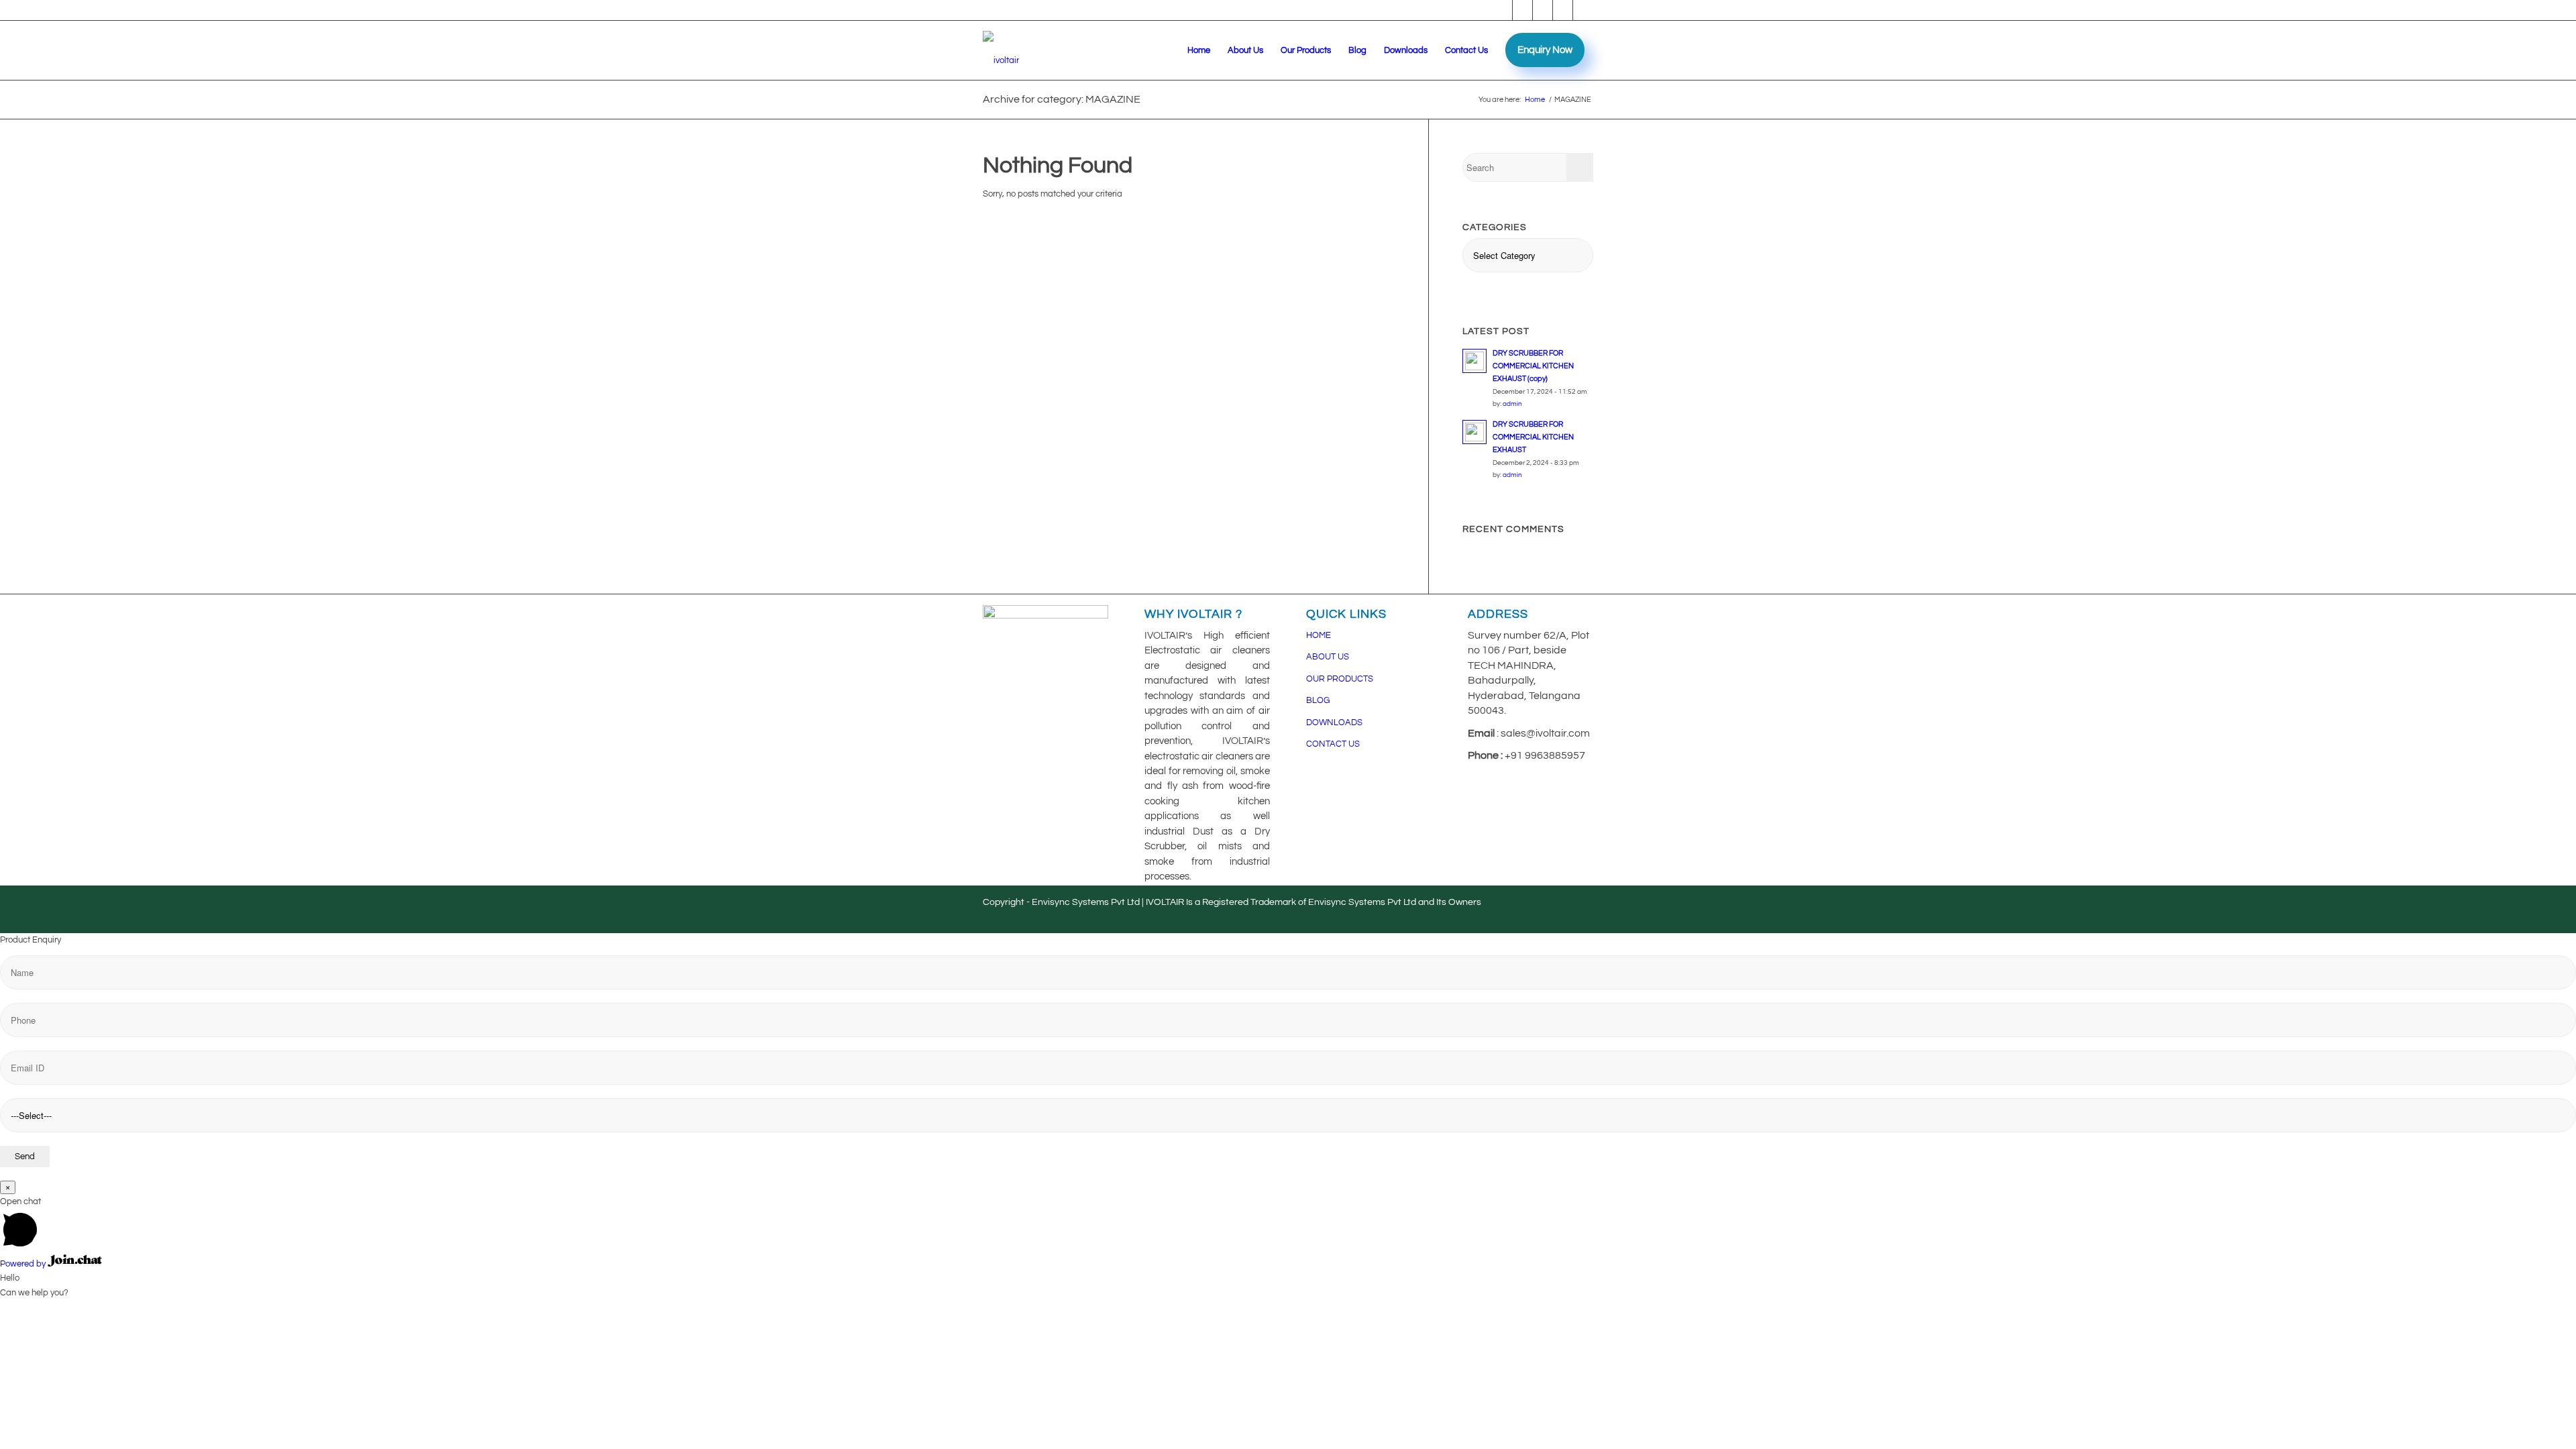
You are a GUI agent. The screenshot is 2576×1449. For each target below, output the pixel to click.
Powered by (24, 1264)
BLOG (1318, 700)
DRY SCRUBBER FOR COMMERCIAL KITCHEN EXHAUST (1533, 437)
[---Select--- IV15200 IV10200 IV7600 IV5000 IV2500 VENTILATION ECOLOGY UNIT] (1288, 1061)
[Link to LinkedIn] (1543, 10)
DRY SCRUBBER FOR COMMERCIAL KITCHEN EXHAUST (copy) (1533, 366)
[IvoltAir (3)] (1001, 50)
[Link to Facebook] (1502, 10)
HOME (1319, 635)
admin (1512, 404)
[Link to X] (1583, 10)
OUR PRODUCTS (1340, 679)
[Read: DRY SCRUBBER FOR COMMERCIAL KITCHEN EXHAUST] (1474, 432)
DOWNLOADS (1334, 722)
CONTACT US (1333, 744)
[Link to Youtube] (1522, 10)
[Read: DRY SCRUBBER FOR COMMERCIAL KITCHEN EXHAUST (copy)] (1474, 361)
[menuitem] (1199, 50)
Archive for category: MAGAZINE (1062, 99)
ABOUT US (1328, 657)
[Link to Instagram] (1563, 10)
